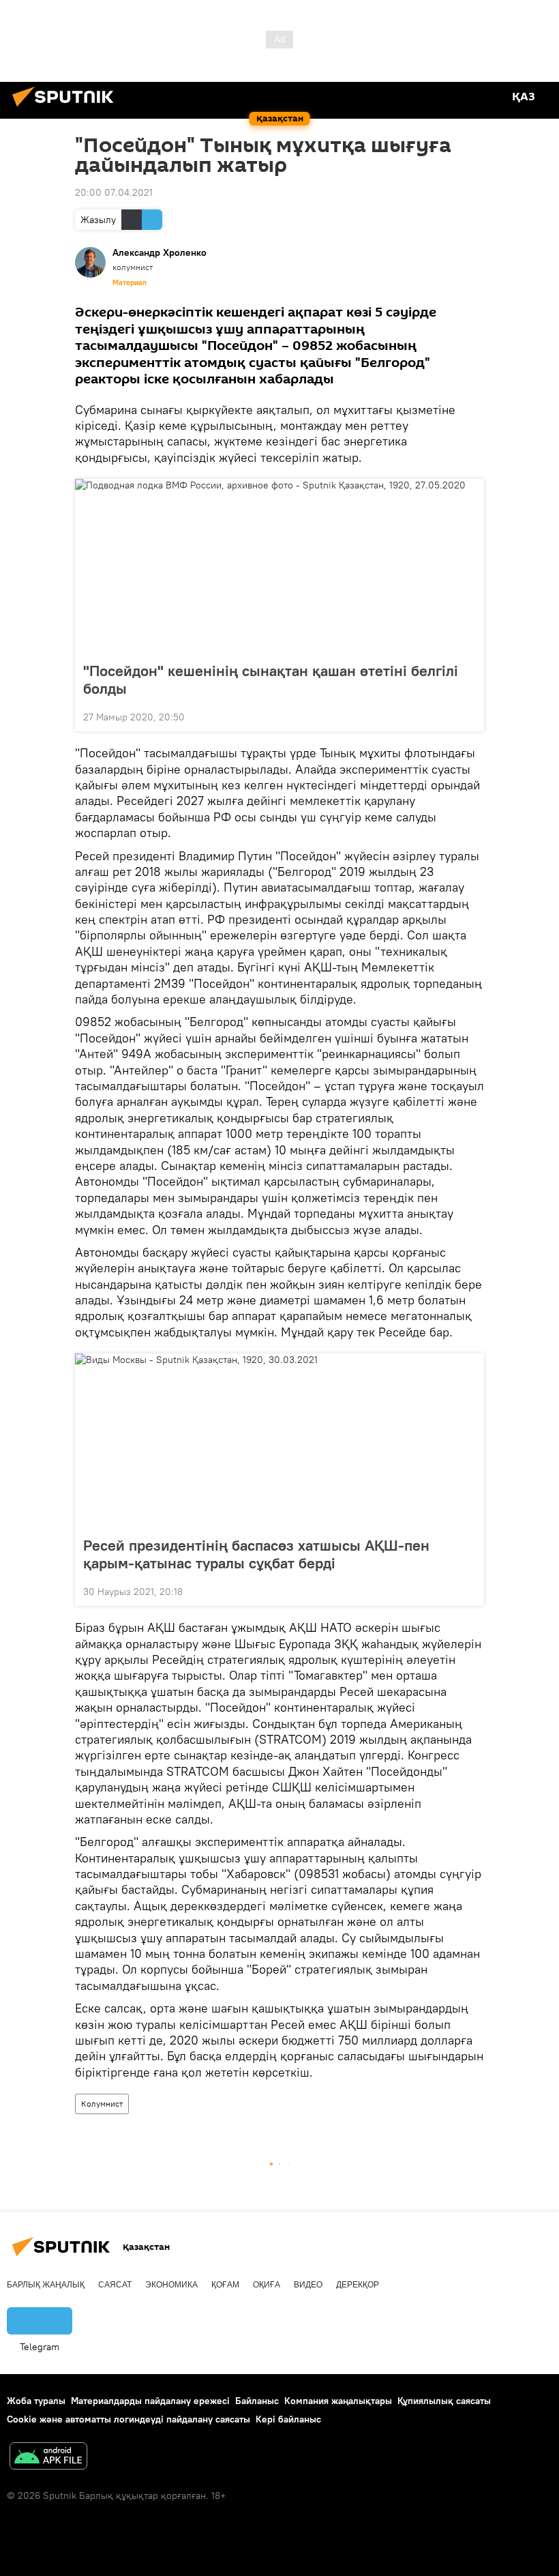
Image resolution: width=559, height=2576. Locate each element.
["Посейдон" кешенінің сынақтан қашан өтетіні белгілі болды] (279, 566)
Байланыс (257, 2401)
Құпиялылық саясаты (444, 2401)
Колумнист (102, 2104)
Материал (130, 282)
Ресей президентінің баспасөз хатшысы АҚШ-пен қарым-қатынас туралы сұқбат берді (256, 1554)
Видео (308, 2285)
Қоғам (225, 2285)
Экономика (171, 2285)
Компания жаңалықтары (338, 2401)
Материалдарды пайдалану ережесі (150, 2401)
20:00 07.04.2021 (114, 192)
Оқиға (267, 2285)
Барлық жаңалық (46, 2285)
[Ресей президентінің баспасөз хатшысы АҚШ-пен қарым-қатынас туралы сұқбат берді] (279, 1441)
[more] (468, 716)
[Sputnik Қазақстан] (67, 108)
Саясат (115, 2285)
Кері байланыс (288, 2419)
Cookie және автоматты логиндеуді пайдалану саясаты (129, 2419)
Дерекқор (358, 2285)
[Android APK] (48, 2458)
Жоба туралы (36, 2401)
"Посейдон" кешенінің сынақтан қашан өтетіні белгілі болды (271, 679)
